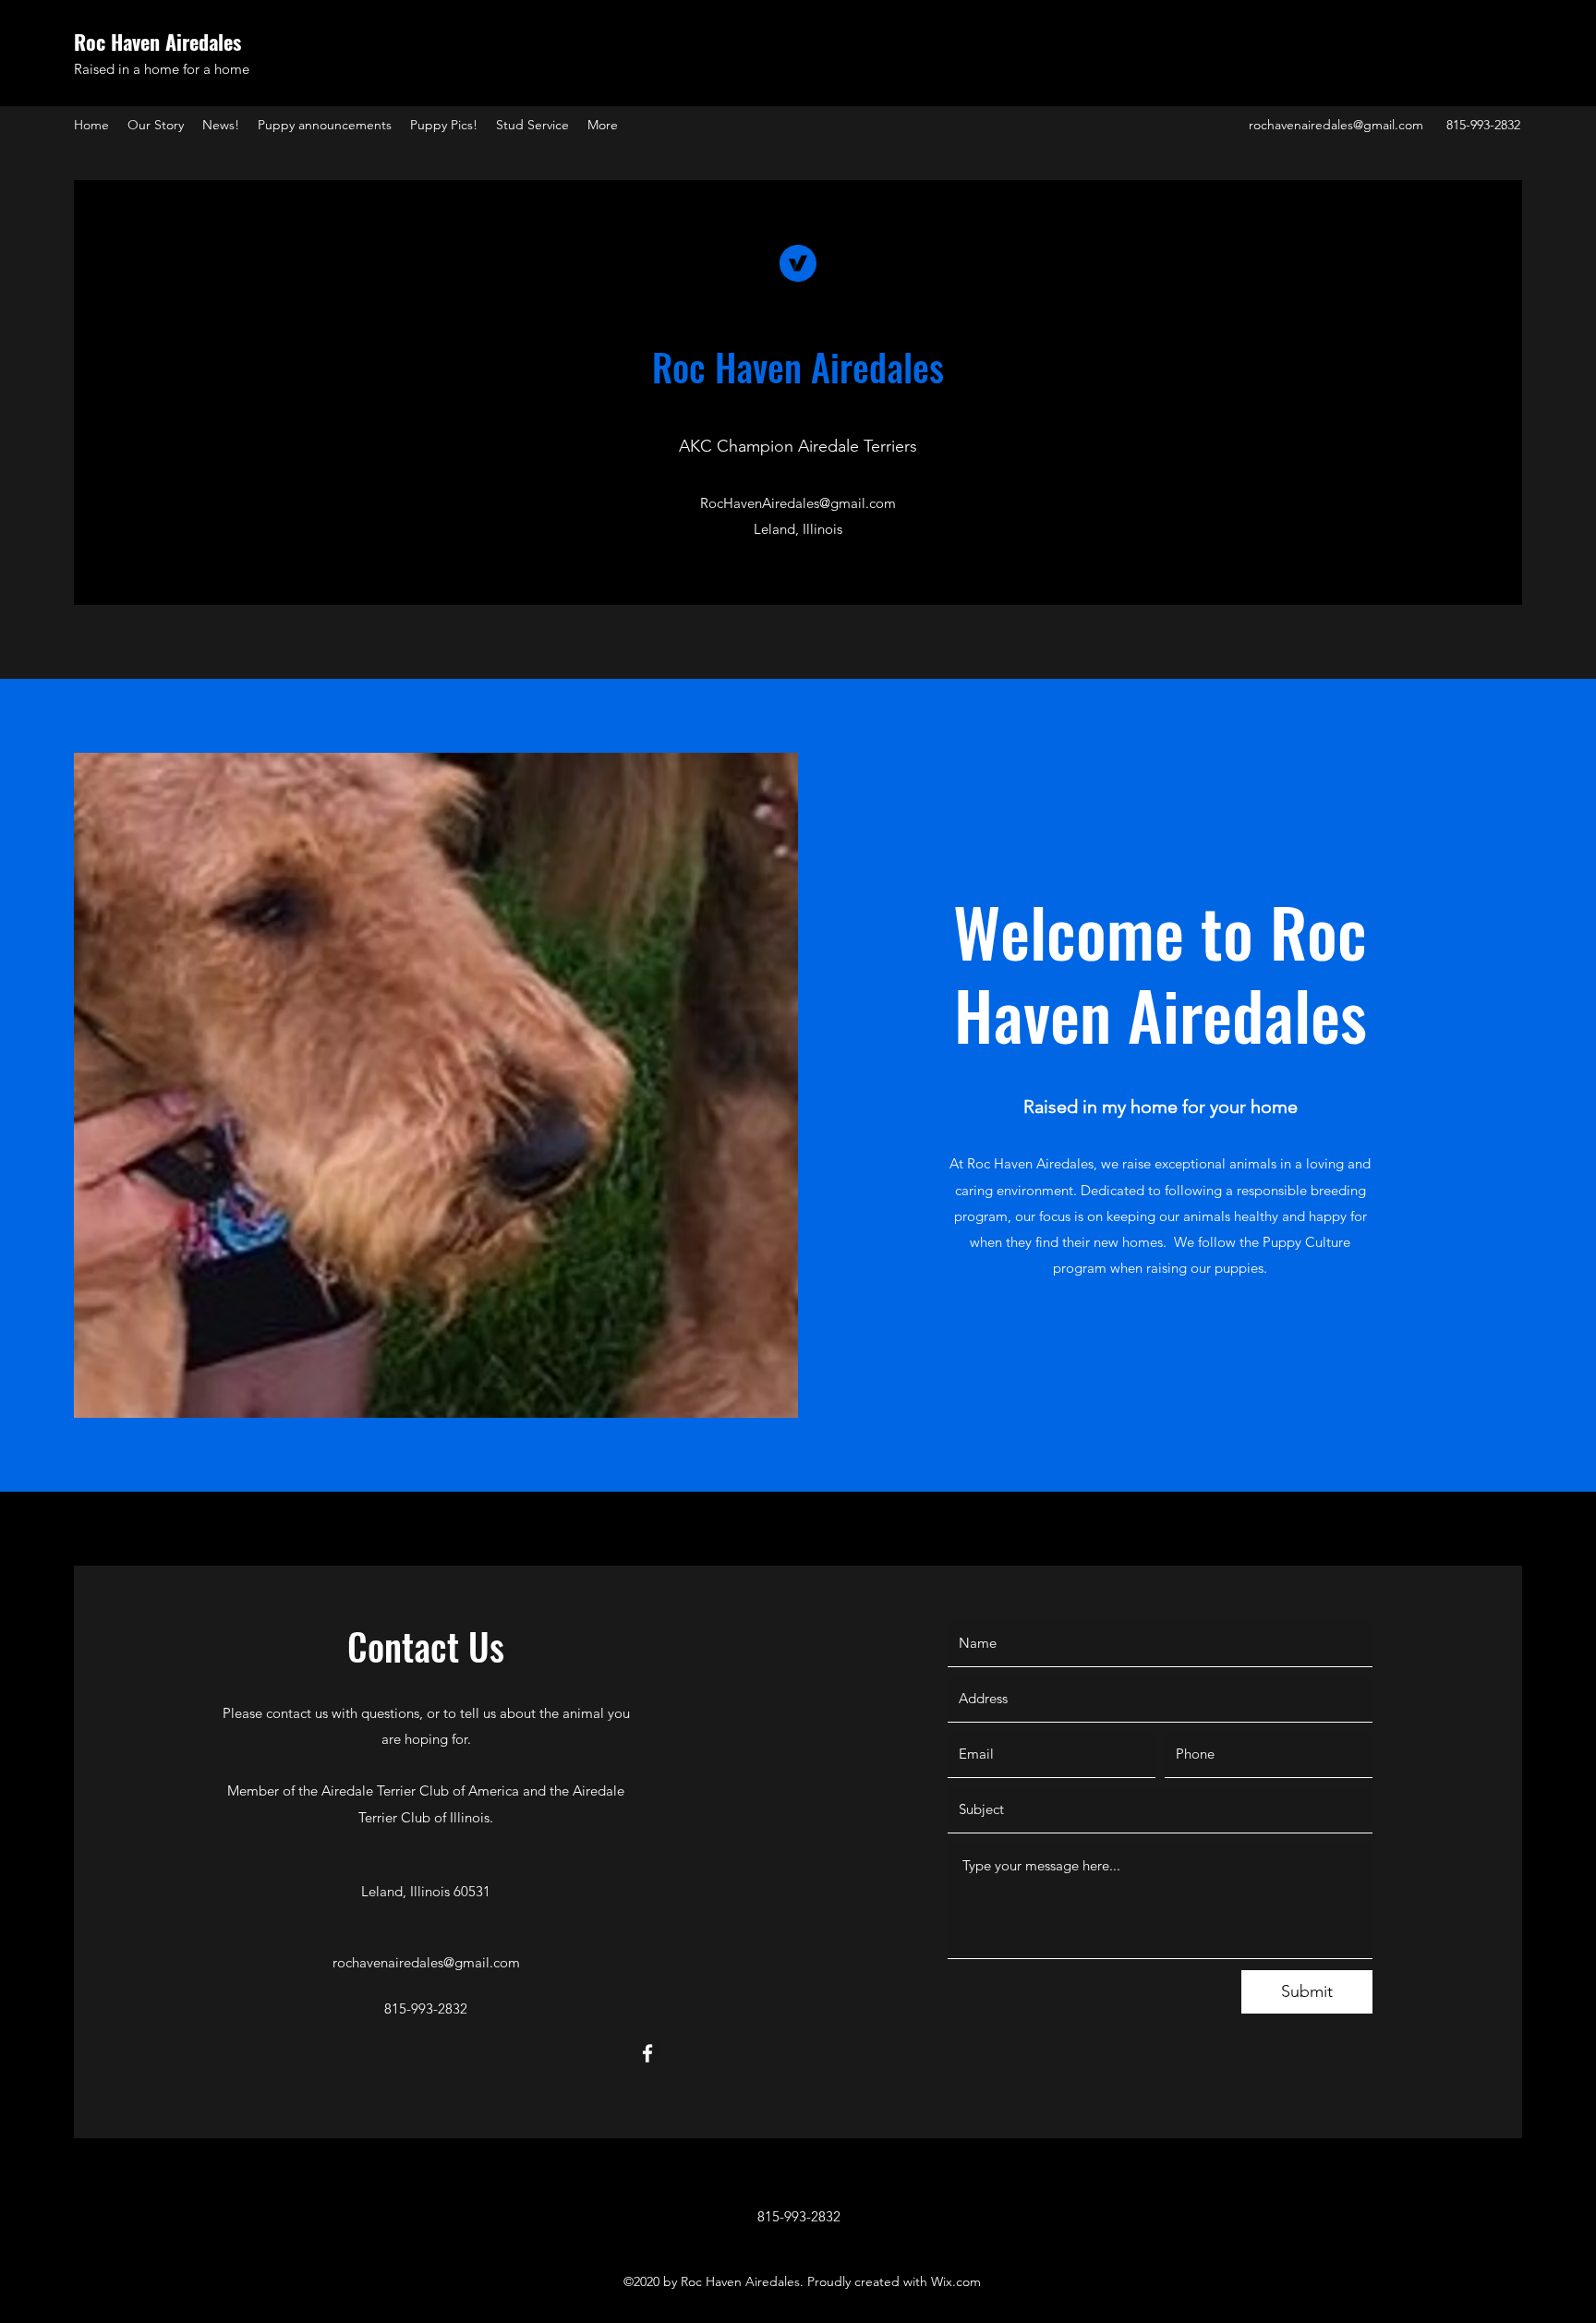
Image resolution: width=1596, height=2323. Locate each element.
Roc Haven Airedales (157, 42)
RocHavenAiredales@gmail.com (798, 503)
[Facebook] (647, 2053)
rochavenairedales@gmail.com (1336, 125)
